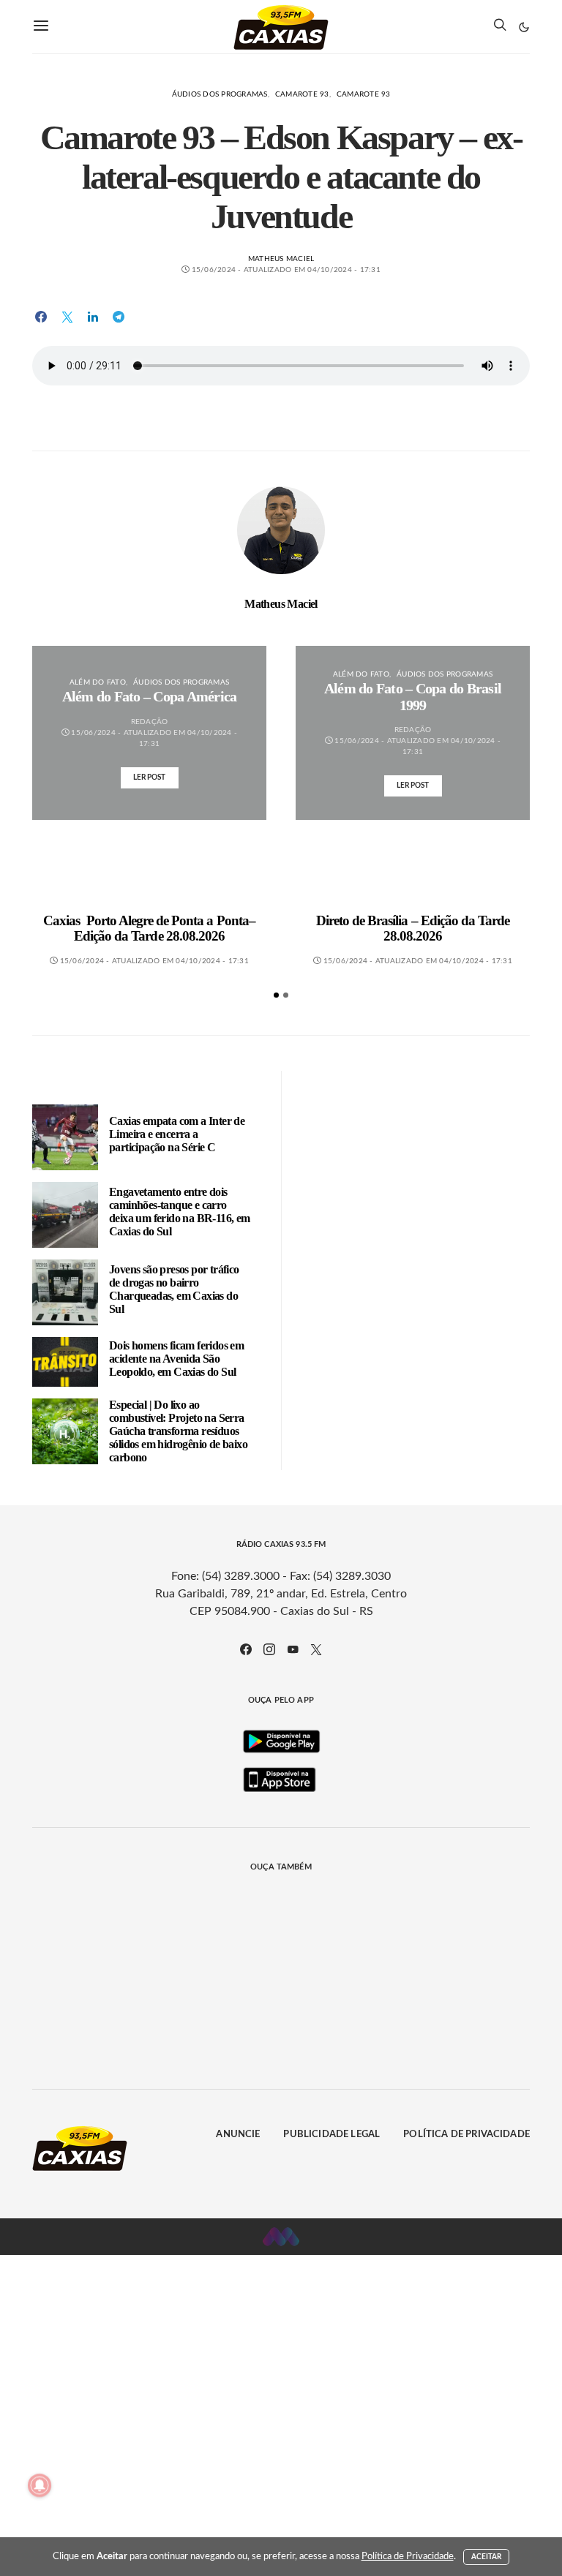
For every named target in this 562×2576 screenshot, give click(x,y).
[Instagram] (269, 1649)
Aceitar (487, 2557)
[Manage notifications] (40, 2485)
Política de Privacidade (467, 2135)
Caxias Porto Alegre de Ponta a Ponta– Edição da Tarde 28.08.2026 (149, 929)
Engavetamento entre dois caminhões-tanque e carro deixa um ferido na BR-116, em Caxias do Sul (180, 1212)
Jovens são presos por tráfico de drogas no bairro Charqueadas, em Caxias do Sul (174, 1289)
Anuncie (238, 2135)
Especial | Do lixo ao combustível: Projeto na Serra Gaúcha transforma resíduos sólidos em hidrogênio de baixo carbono (178, 1431)
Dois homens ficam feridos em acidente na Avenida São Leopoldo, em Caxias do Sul (176, 1359)
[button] (524, 27)
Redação (150, 722)
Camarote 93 (302, 94)
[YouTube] (293, 1649)
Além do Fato (98, 682)
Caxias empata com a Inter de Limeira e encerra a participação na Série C (177, 1134)
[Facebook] (246, 1649)
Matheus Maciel (281, 259)
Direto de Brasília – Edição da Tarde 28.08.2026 (413, 929)
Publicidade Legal (331, 2135)
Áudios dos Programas (220, 94)
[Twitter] (316, 1649)
